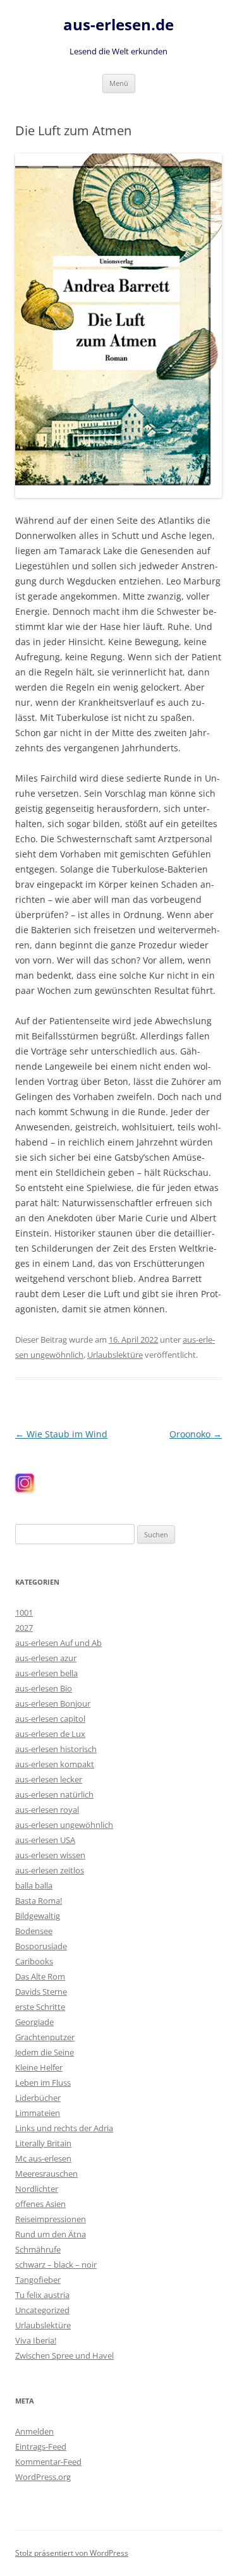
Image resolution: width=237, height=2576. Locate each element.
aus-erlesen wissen (50, 1855)
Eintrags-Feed (41, 2446)
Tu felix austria (42, 2295)
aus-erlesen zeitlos (50, 1870)
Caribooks (34, 1961)
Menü (119, 83)
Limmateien (38, 2113)
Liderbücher (38, 2098)
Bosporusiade (41, 1946)
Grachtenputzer (45, 2037)
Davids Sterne (41, 1992)
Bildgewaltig (38, 1916)
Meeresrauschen (46, 2174)
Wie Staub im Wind (61, 1434)
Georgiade (34, 2022)
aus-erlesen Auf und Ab (58, 1643)
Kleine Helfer (39, 2067)
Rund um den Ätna (51, 2234)
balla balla (34, 1885)
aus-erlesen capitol (50, 1719)
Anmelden (34, 2431)
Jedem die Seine (45, 2052)
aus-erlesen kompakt (55, 1764)
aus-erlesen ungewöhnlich (64, 1825)
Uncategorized (42, 2310)
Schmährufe (38, 2249)
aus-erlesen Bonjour (53, 1703)
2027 (24, 1628)
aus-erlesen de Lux (50, 1734)
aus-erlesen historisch (56, 1749)
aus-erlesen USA (45, 1840)
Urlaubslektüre (115, 1355)
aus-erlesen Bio (44, 1688)
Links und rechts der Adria (64, 2128)
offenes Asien (40, 2204)
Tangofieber (38, 2280)
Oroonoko (196, 1434)
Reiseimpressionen (51, 2219)
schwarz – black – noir (56, 2265)
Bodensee (34, 1931)
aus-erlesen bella (46, 1673)
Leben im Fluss (43, 2083)
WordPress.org (43, 2477)
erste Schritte (40, 2007)
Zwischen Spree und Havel (64, 2355)
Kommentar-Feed (48, 2462)
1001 (24, 1612)
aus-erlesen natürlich (54, 1794)
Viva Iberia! (36, 2340)
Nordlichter (37, 2189)
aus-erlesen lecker (49, 1779)
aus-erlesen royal (47, 1810)
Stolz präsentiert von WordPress (72, 2553)
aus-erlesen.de (118, 25)
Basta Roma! (39, 1901)
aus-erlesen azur (46, 1658)
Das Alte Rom (40, 1976)
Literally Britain (43, 2143)
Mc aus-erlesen (43, 2158)
